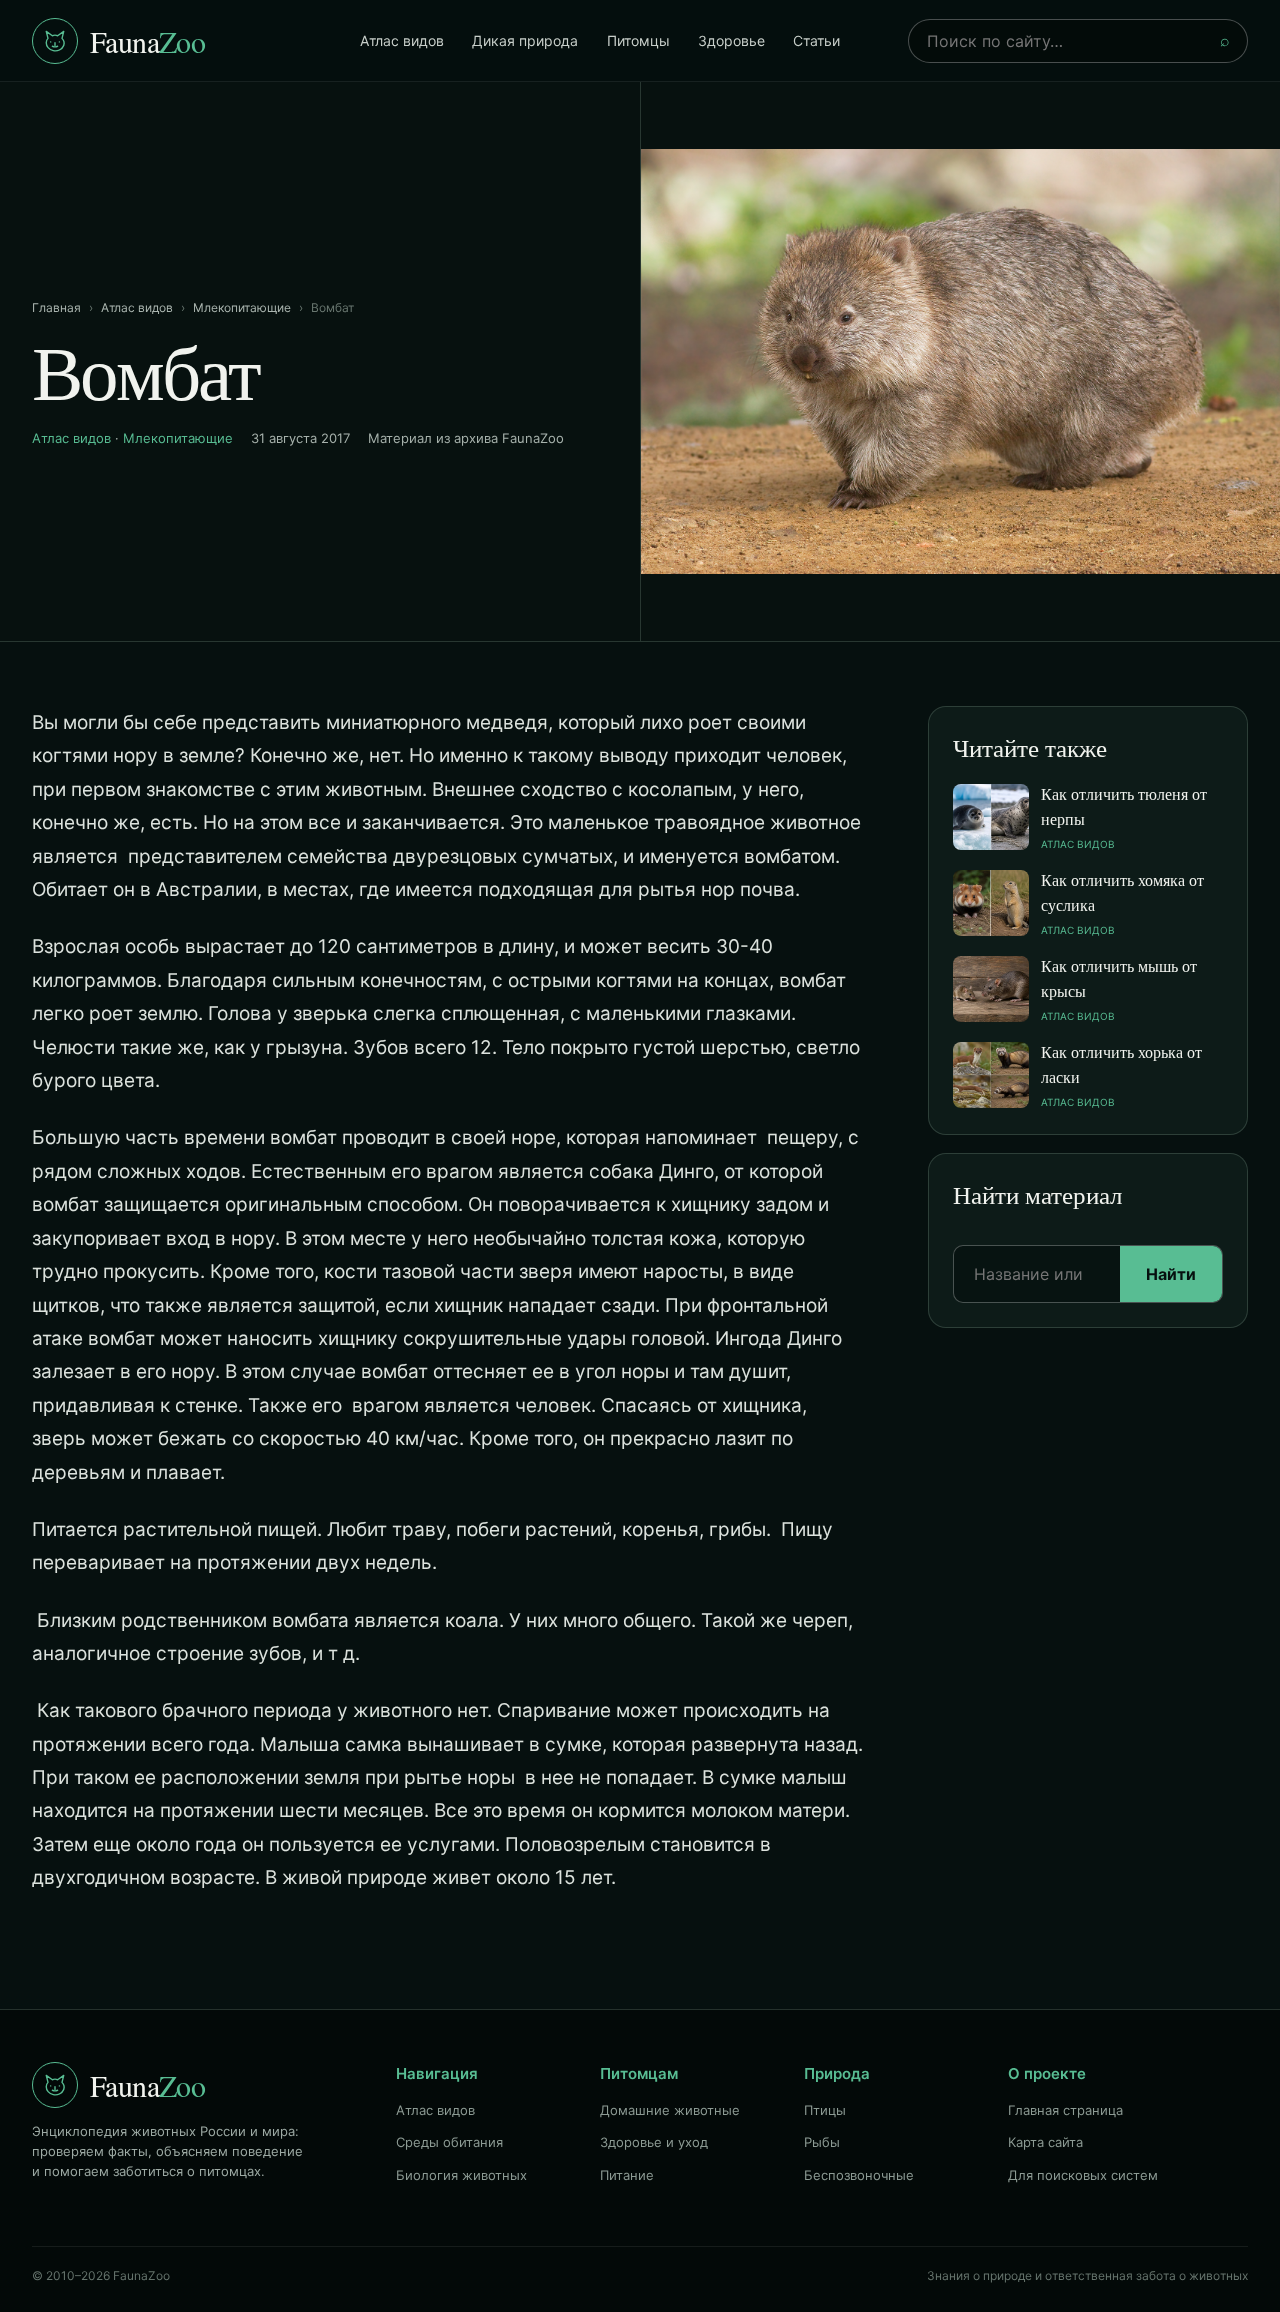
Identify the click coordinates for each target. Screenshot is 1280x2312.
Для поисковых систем (1083, 2175)
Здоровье (731, 40)
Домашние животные (670, 2110)
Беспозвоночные (859, 2175)
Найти (1171, 1274)
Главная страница (1065, 2110)
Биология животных (461, 2175)
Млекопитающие (242, 307)
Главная (56, 307)
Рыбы (822, 2142)
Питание (627, 2175)
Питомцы (638, 40)
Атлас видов (402, 40)
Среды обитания (449, 2142)
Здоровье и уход (654, 2142)
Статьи (816, 40)
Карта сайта (1045, 2142)
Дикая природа (525, 40)
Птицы (825, 2110)
